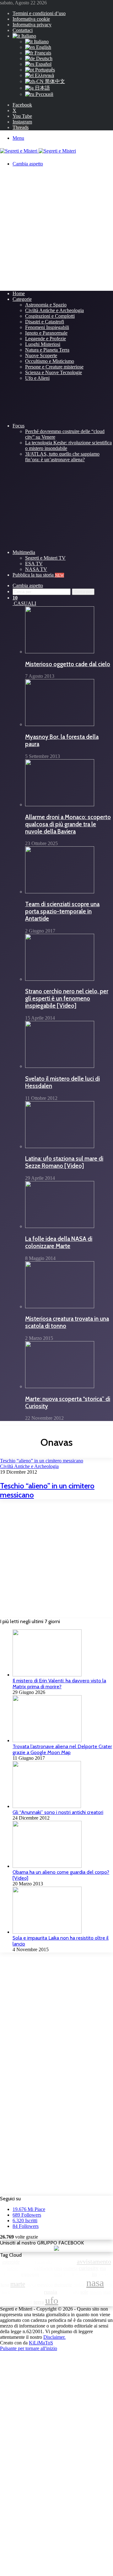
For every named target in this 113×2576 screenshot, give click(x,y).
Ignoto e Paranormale (46, 333)
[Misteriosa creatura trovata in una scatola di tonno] (60, 1306)
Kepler (104, 2274)
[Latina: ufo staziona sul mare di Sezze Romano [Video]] (60, 1146)
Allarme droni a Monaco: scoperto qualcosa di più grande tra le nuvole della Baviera (68, 824)
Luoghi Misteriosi (43, 344)
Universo (67, 2302)
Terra (39, 2302)
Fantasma (12, 2274)
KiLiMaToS (41, 2343)
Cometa (70, 2268)
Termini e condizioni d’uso (39, 13)
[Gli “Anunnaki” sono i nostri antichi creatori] (47, 1806)
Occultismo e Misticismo (50, 361)
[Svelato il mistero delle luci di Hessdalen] (60, 1066)
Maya (31, 2285)
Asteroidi (29, 2262)
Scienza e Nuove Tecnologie (54, 372)
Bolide (12, 2268)
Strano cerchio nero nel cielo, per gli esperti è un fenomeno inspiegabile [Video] (67, 998)
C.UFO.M (26, 2268)
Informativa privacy (32, 25)
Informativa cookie (31, 19)
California (43, 2268)
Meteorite (63, 2284)
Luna (5, 2284)
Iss (94, 2274)
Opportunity (22, 2292)
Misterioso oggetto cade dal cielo (68, 664)
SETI (76, 2292)
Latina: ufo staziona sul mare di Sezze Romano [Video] (64, 1162)
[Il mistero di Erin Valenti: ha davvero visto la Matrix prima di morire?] (47, 1675)
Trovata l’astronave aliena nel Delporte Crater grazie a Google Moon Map (62, 1749)
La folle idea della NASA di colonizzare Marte (59, 1242)
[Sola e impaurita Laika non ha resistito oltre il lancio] (47, 1932)
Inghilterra (73, 2274)
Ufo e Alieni (37, 378)
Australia (45, 2262)
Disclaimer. (54, 2337)
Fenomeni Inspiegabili (47, 327)
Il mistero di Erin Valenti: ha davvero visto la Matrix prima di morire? (59, 1684)
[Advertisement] (56, 228)
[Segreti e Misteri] (38, 151)
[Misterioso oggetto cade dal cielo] (60, 652)
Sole (84, 2292)
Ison (87, 2274)
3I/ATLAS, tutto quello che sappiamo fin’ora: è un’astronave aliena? (62, 457)
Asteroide (11, 2262)
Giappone (30, 2274)
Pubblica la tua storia (38, 575)
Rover (38, 2292)
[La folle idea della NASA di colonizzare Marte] (60, 1226)
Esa (103, 2268)
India (58, 2274)
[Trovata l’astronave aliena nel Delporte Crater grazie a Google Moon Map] (47, 1740)
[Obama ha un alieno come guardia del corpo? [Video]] (47, 1866)
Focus (19, 426)
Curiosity (89, 2268)
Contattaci (23, 30)
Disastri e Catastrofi (45, 322)
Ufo (52, 2301)
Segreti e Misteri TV (45, 558)
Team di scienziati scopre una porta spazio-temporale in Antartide (62, 911)
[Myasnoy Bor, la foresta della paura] (60, 724)
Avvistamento (94, 2261)
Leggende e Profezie (46, 339)
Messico (45, 2285)
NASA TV (36, 569)
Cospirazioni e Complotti (50, 316)
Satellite (65, 2292)
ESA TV (34, 564)
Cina (58, 2268)
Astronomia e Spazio (46, 305)
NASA (95, 2283)
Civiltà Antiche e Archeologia (54, 310)
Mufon (79, 2285)
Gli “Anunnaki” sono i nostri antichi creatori (58, 1812)
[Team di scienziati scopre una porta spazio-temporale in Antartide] (60, 892)
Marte (18, 2284)
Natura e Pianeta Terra (47, 350)
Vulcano (83, 2302)
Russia (51, 2292)
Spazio (96, 2292)
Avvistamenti (65, 2262)
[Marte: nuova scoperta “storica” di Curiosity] (60, 1386)
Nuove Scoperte (41, 355)
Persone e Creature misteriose (54, 367)
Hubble (46, 2274)
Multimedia (24, 552)
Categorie (22, 299)
